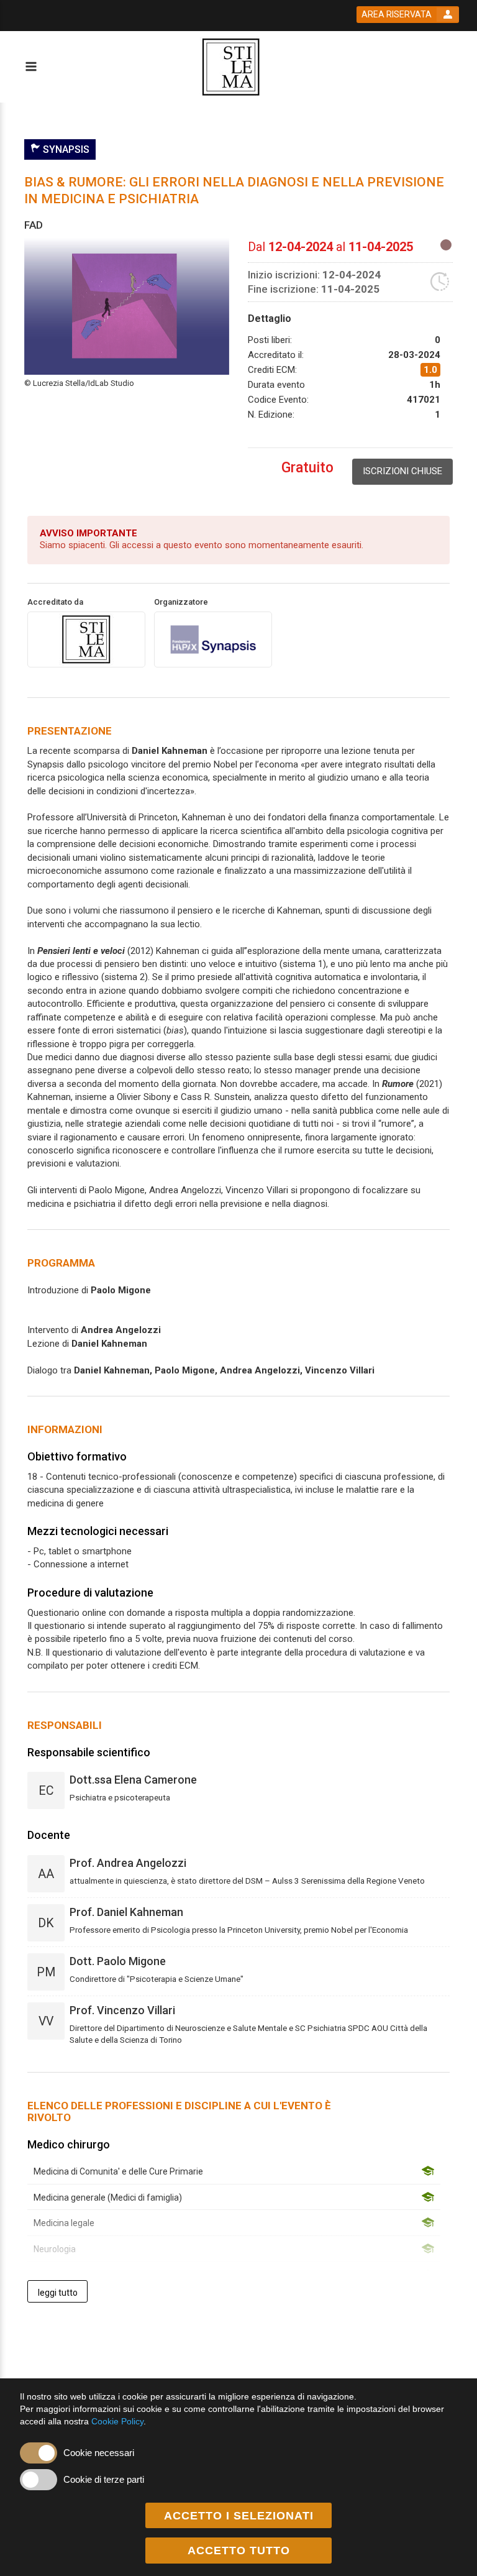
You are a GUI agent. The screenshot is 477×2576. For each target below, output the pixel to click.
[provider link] (86, 639)
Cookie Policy (117, 2421)
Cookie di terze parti (104, 2479)
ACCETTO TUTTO (239, 2551)
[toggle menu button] (30, 67)
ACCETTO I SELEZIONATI (239, 2516)
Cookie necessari (99, 2453)
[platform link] (231, 67)
